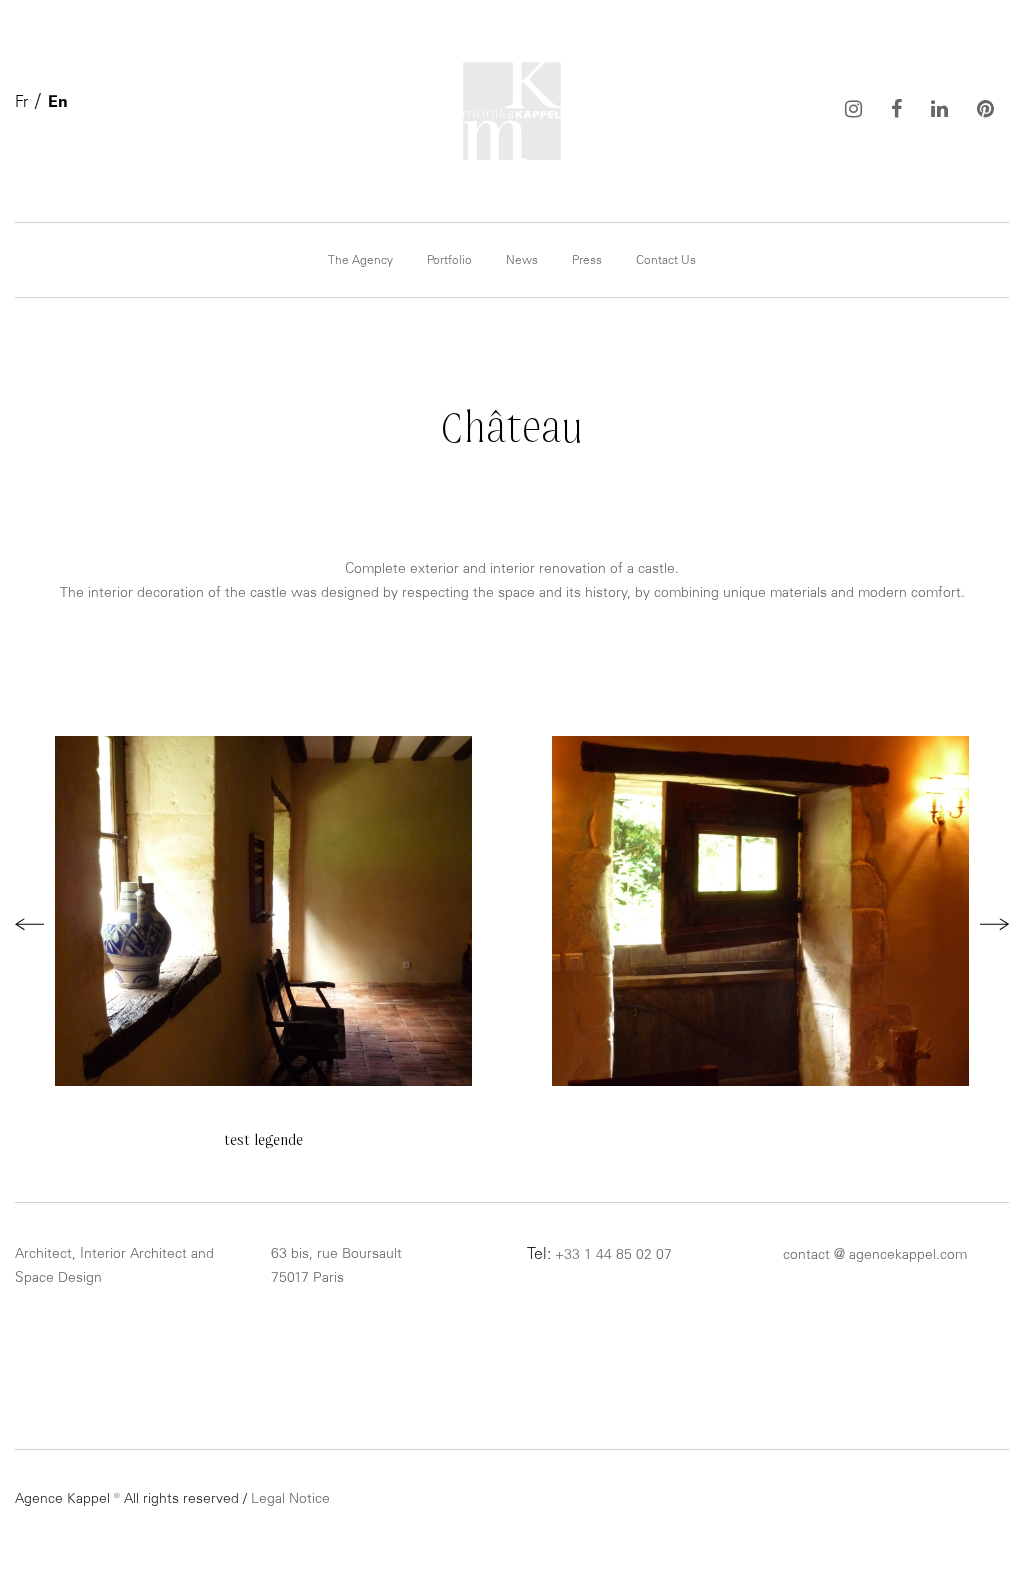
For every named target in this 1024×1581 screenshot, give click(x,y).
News (522, 261)
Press (587, 261)
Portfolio (449, 261)
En (58, 103)
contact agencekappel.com (875, 1256)
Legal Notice (290, 1500)
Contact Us (666, 261)
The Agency (360, 261)
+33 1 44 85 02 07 (613, 1256)
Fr (21, 103)
